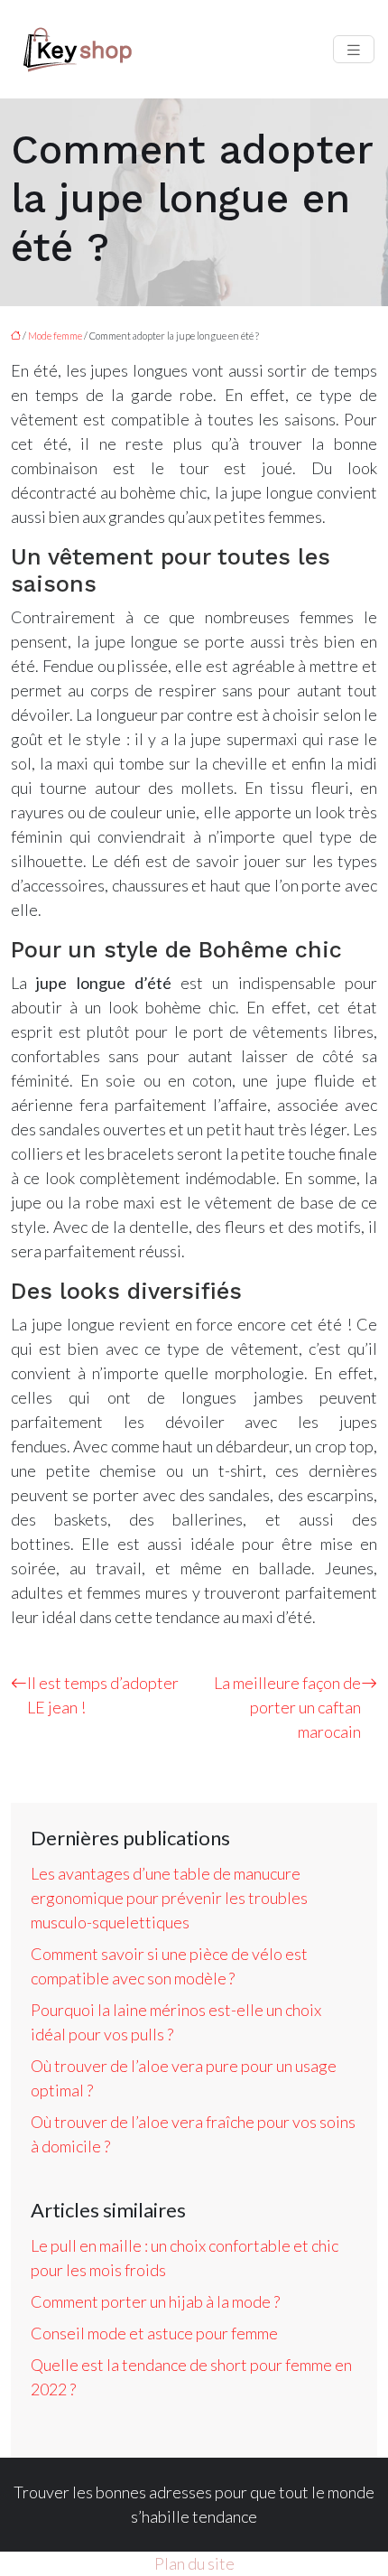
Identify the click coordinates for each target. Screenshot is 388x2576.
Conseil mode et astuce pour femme (154, 2333)
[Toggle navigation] (354, 49)
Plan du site (194, 2563)
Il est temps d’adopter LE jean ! (103, 1695)
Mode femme (55, 336)
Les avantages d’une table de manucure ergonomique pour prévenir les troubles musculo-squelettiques (169, 1898)
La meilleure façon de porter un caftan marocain (287, 1707)
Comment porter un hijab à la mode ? (155, 2301)
